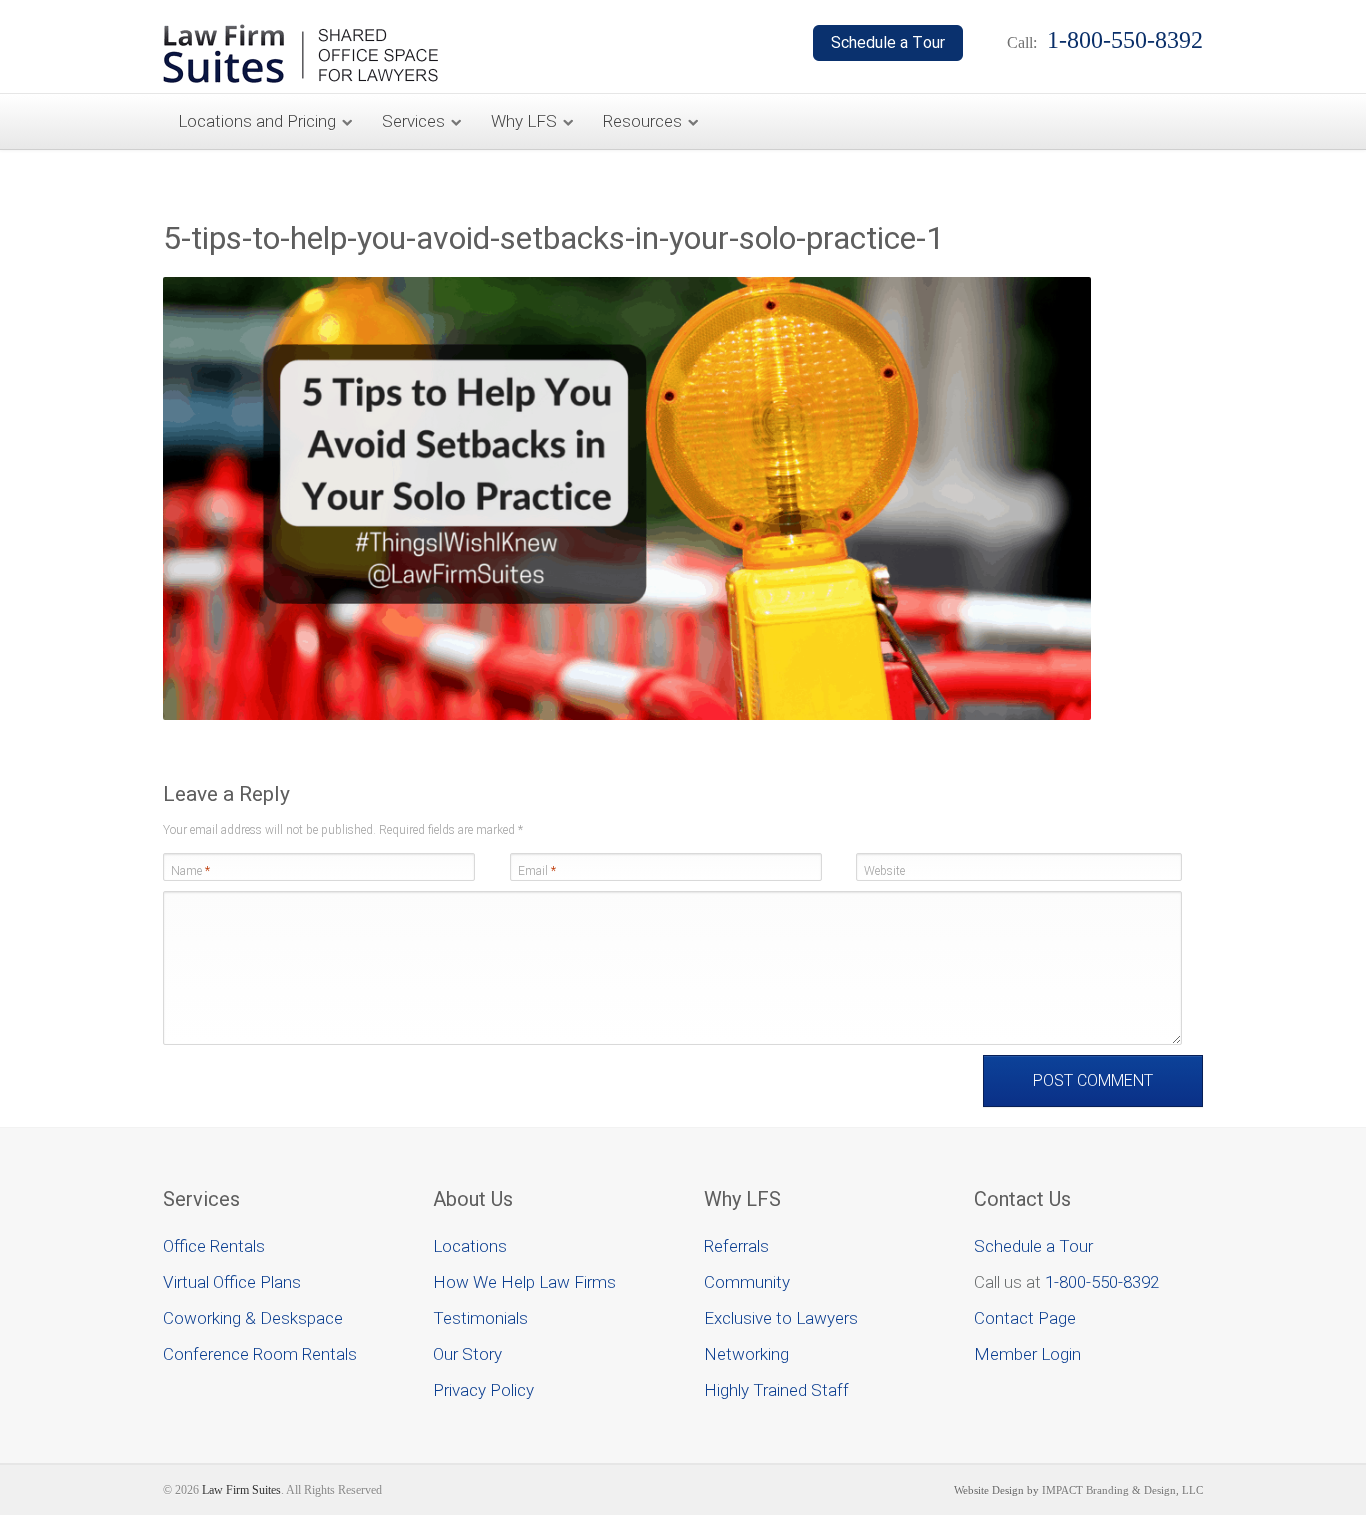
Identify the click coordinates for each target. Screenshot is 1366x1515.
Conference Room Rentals (260, 1354)
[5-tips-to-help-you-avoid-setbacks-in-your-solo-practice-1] (627, 715)
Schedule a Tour (1033, 1246)
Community (747, 1282)
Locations (470, 1246)
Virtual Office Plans (232, 1282)
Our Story (467, 1354)
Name (190, 871)
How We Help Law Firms (524, 1282)
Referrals (736, 1246)
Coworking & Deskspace (253, 1318)
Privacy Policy (483, 1390)
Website (884, 871)
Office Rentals (214, 1246)
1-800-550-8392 (1102, 1282)
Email (537, 871)
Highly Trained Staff (776, 1390)
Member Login (1027, 1354)
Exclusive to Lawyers (781, 1318)
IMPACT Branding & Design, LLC (1122, 1490)
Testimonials (480, 1318)
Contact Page (1025, 1318)
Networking (746, 1354)
